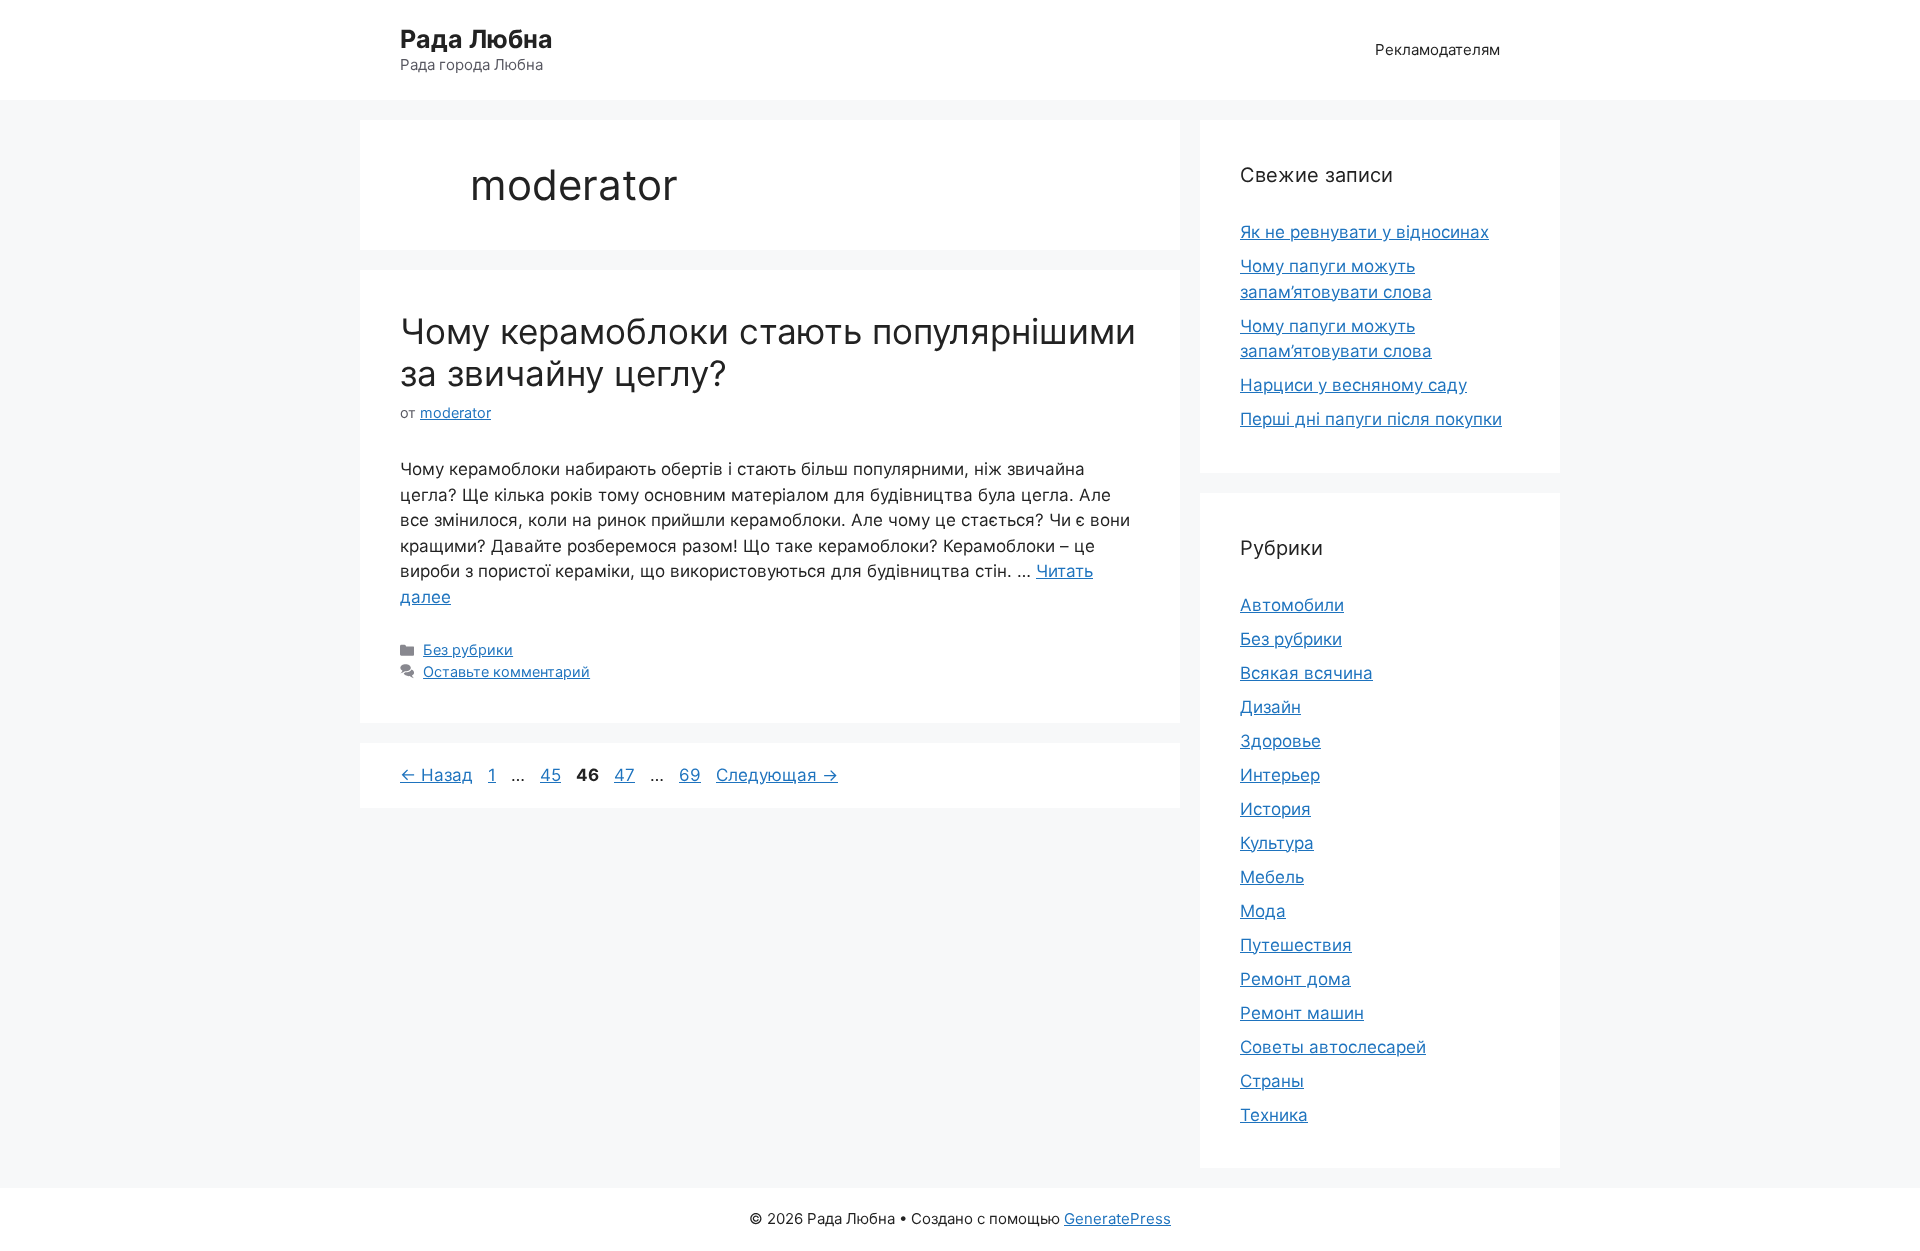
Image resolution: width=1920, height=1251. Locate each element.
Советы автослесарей (1333, 1047)
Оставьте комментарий (506, 671)
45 (552, 775)
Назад (436, 775)
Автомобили (1292, 605)
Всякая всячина (1306, 673)
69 (692, 775)
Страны (1272, 1081)
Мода (1263, 911)
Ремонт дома (1295, 979)
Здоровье (1280, 741)
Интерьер (1280, 775)
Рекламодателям (1437, 49)
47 (626, 775)
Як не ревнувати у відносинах (1364, 232)
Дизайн (1270, 707)
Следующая (777, 775)
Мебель (1272, 877)
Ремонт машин (1302, 1013)
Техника (1274, 1115)
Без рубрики (468, 649)
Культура (1277, 843)
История (1275, 809)
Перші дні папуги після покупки (1371, 419)
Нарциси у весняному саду (1353, 385)
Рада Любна (476, 39)
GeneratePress (1117, 1218)
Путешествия (1296, 945)
